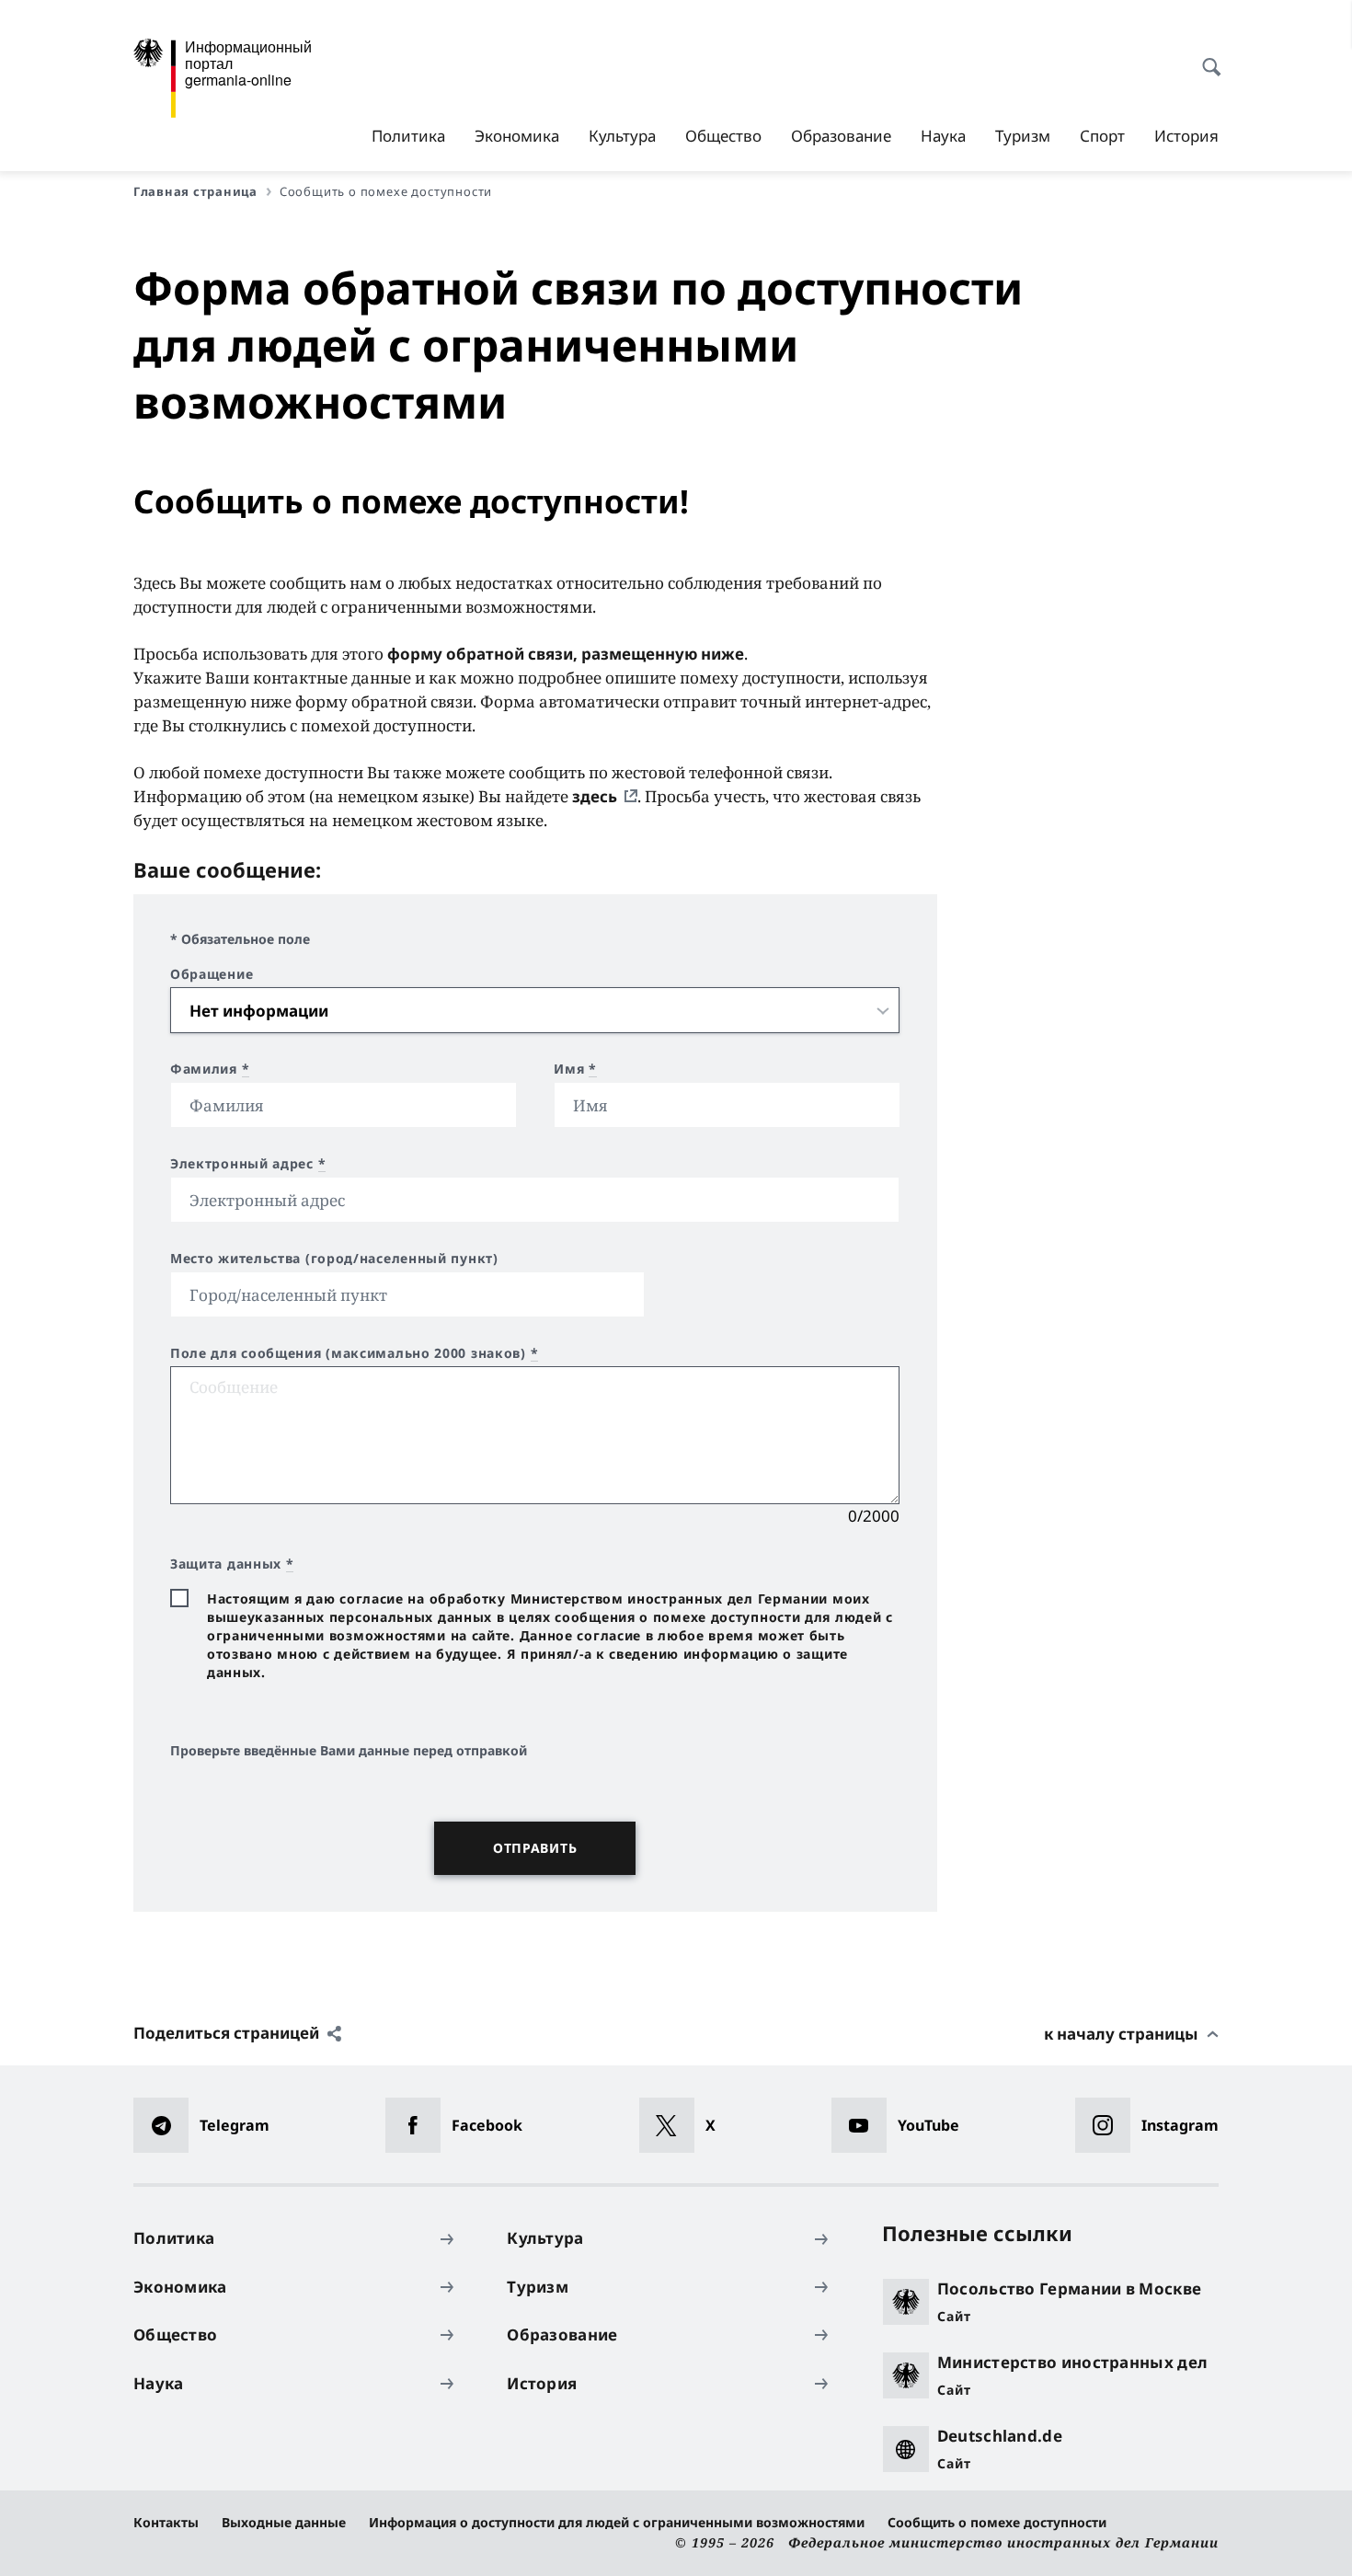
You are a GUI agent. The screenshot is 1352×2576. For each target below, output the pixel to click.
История (1186, 136)
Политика (408, 136)
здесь (595, 796)
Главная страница (195, 191)
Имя (575, 1069)
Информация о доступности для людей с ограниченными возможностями (617, 2522)
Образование (841, 136)
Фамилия (210, 1069)
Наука (943, 136)
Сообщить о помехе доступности (997, 2522)
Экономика (517, 136)
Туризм (1023, 136)
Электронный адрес (248, 1164)
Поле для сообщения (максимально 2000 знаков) (354, 1353)
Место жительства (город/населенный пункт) (334, 1259)
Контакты (166, 2522)
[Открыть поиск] (1206, 57)
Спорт (1102, 136)
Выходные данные (284, 2522)
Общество (723, 136)
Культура (622, 136)
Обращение (212, 974)
